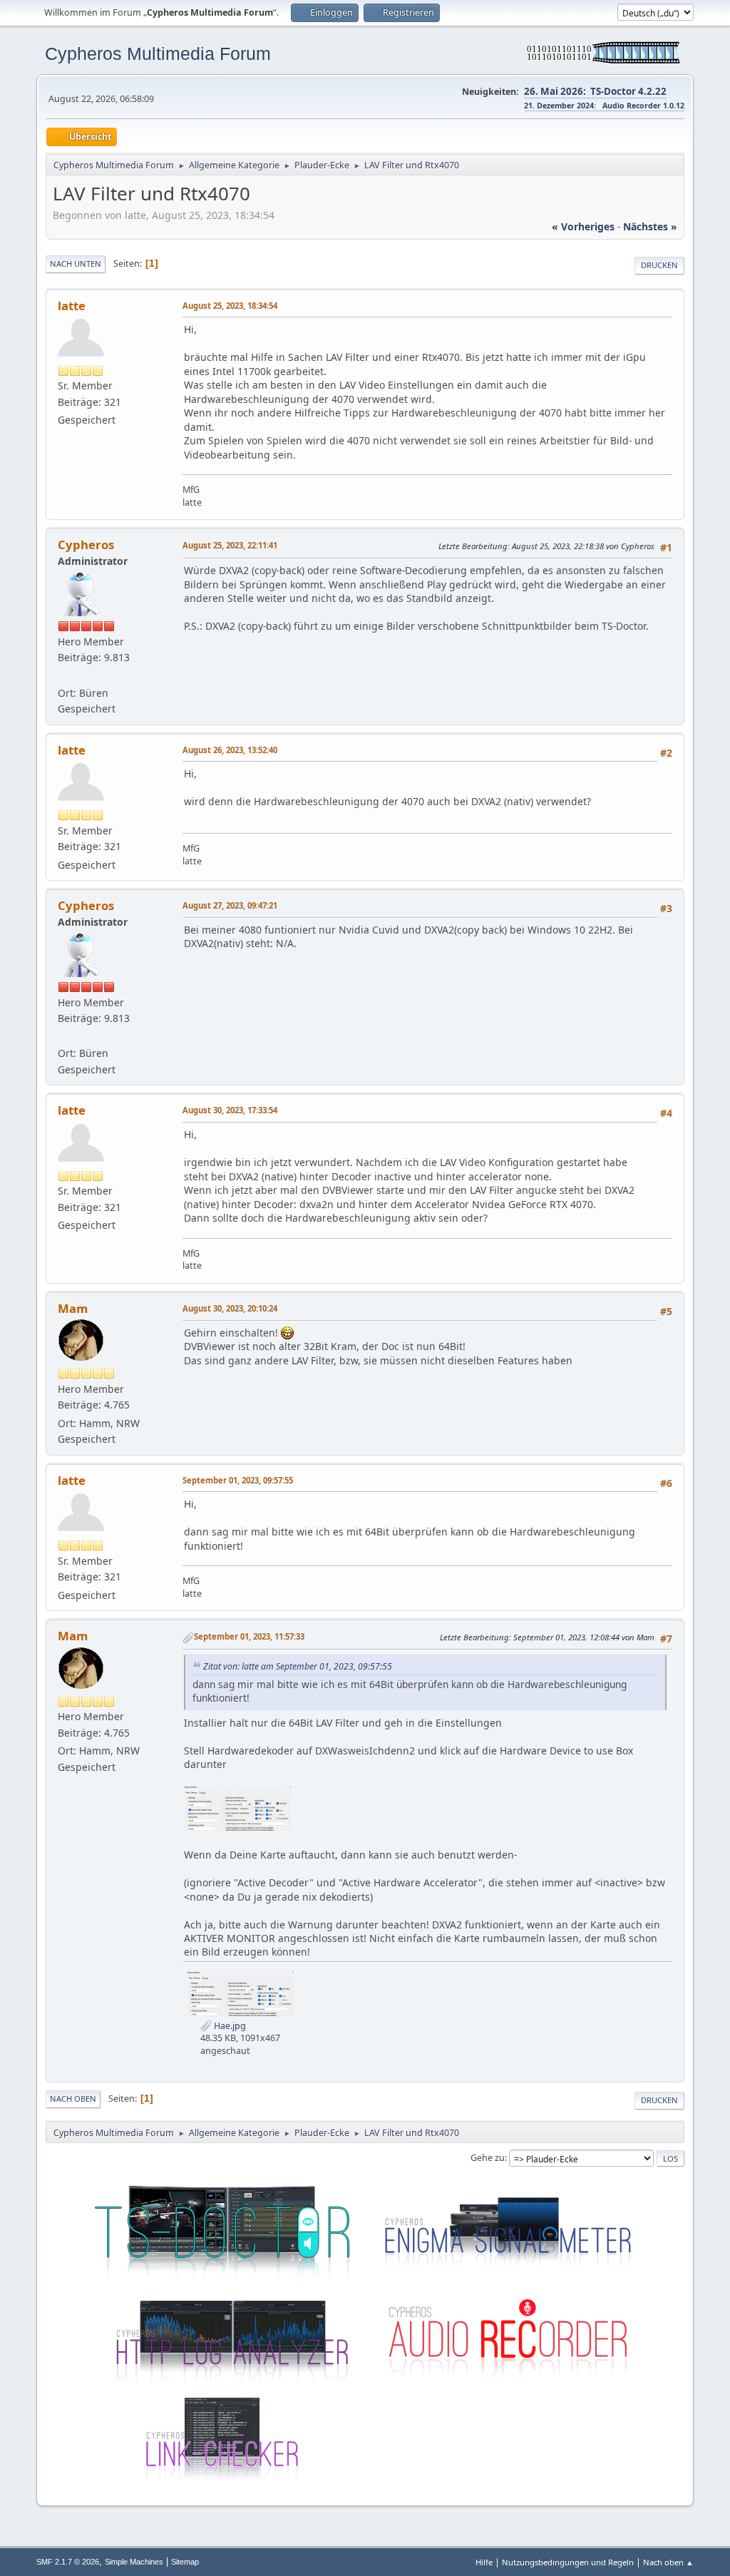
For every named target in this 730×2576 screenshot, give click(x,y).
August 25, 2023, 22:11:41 (230, 545)
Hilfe (484, 2562)
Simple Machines (134, 2562)
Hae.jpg (229, 2026)
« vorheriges (583, 226)
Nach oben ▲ (668, 2562)
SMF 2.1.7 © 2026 (68, 2562)
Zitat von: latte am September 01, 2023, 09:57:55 (298, 1666)
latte (72, 306)
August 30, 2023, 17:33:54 (230, 1110)
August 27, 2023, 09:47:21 (230, 905)
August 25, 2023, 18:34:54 (230, 306)
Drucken (659, 265)
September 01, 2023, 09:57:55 (238, 1480)
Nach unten (76, 264)
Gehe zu (488, 2158)
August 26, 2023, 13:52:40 (230, 750)
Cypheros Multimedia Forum (158, 53)
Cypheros (86, 545)
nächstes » (650, 226)
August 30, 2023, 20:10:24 (230, 1308)
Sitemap (185, 2562)
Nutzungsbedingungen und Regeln (568, 2562)
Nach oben (73, 2099)
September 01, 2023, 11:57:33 (249, 1636)
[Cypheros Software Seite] (63, 676)
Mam (73, 1308)
